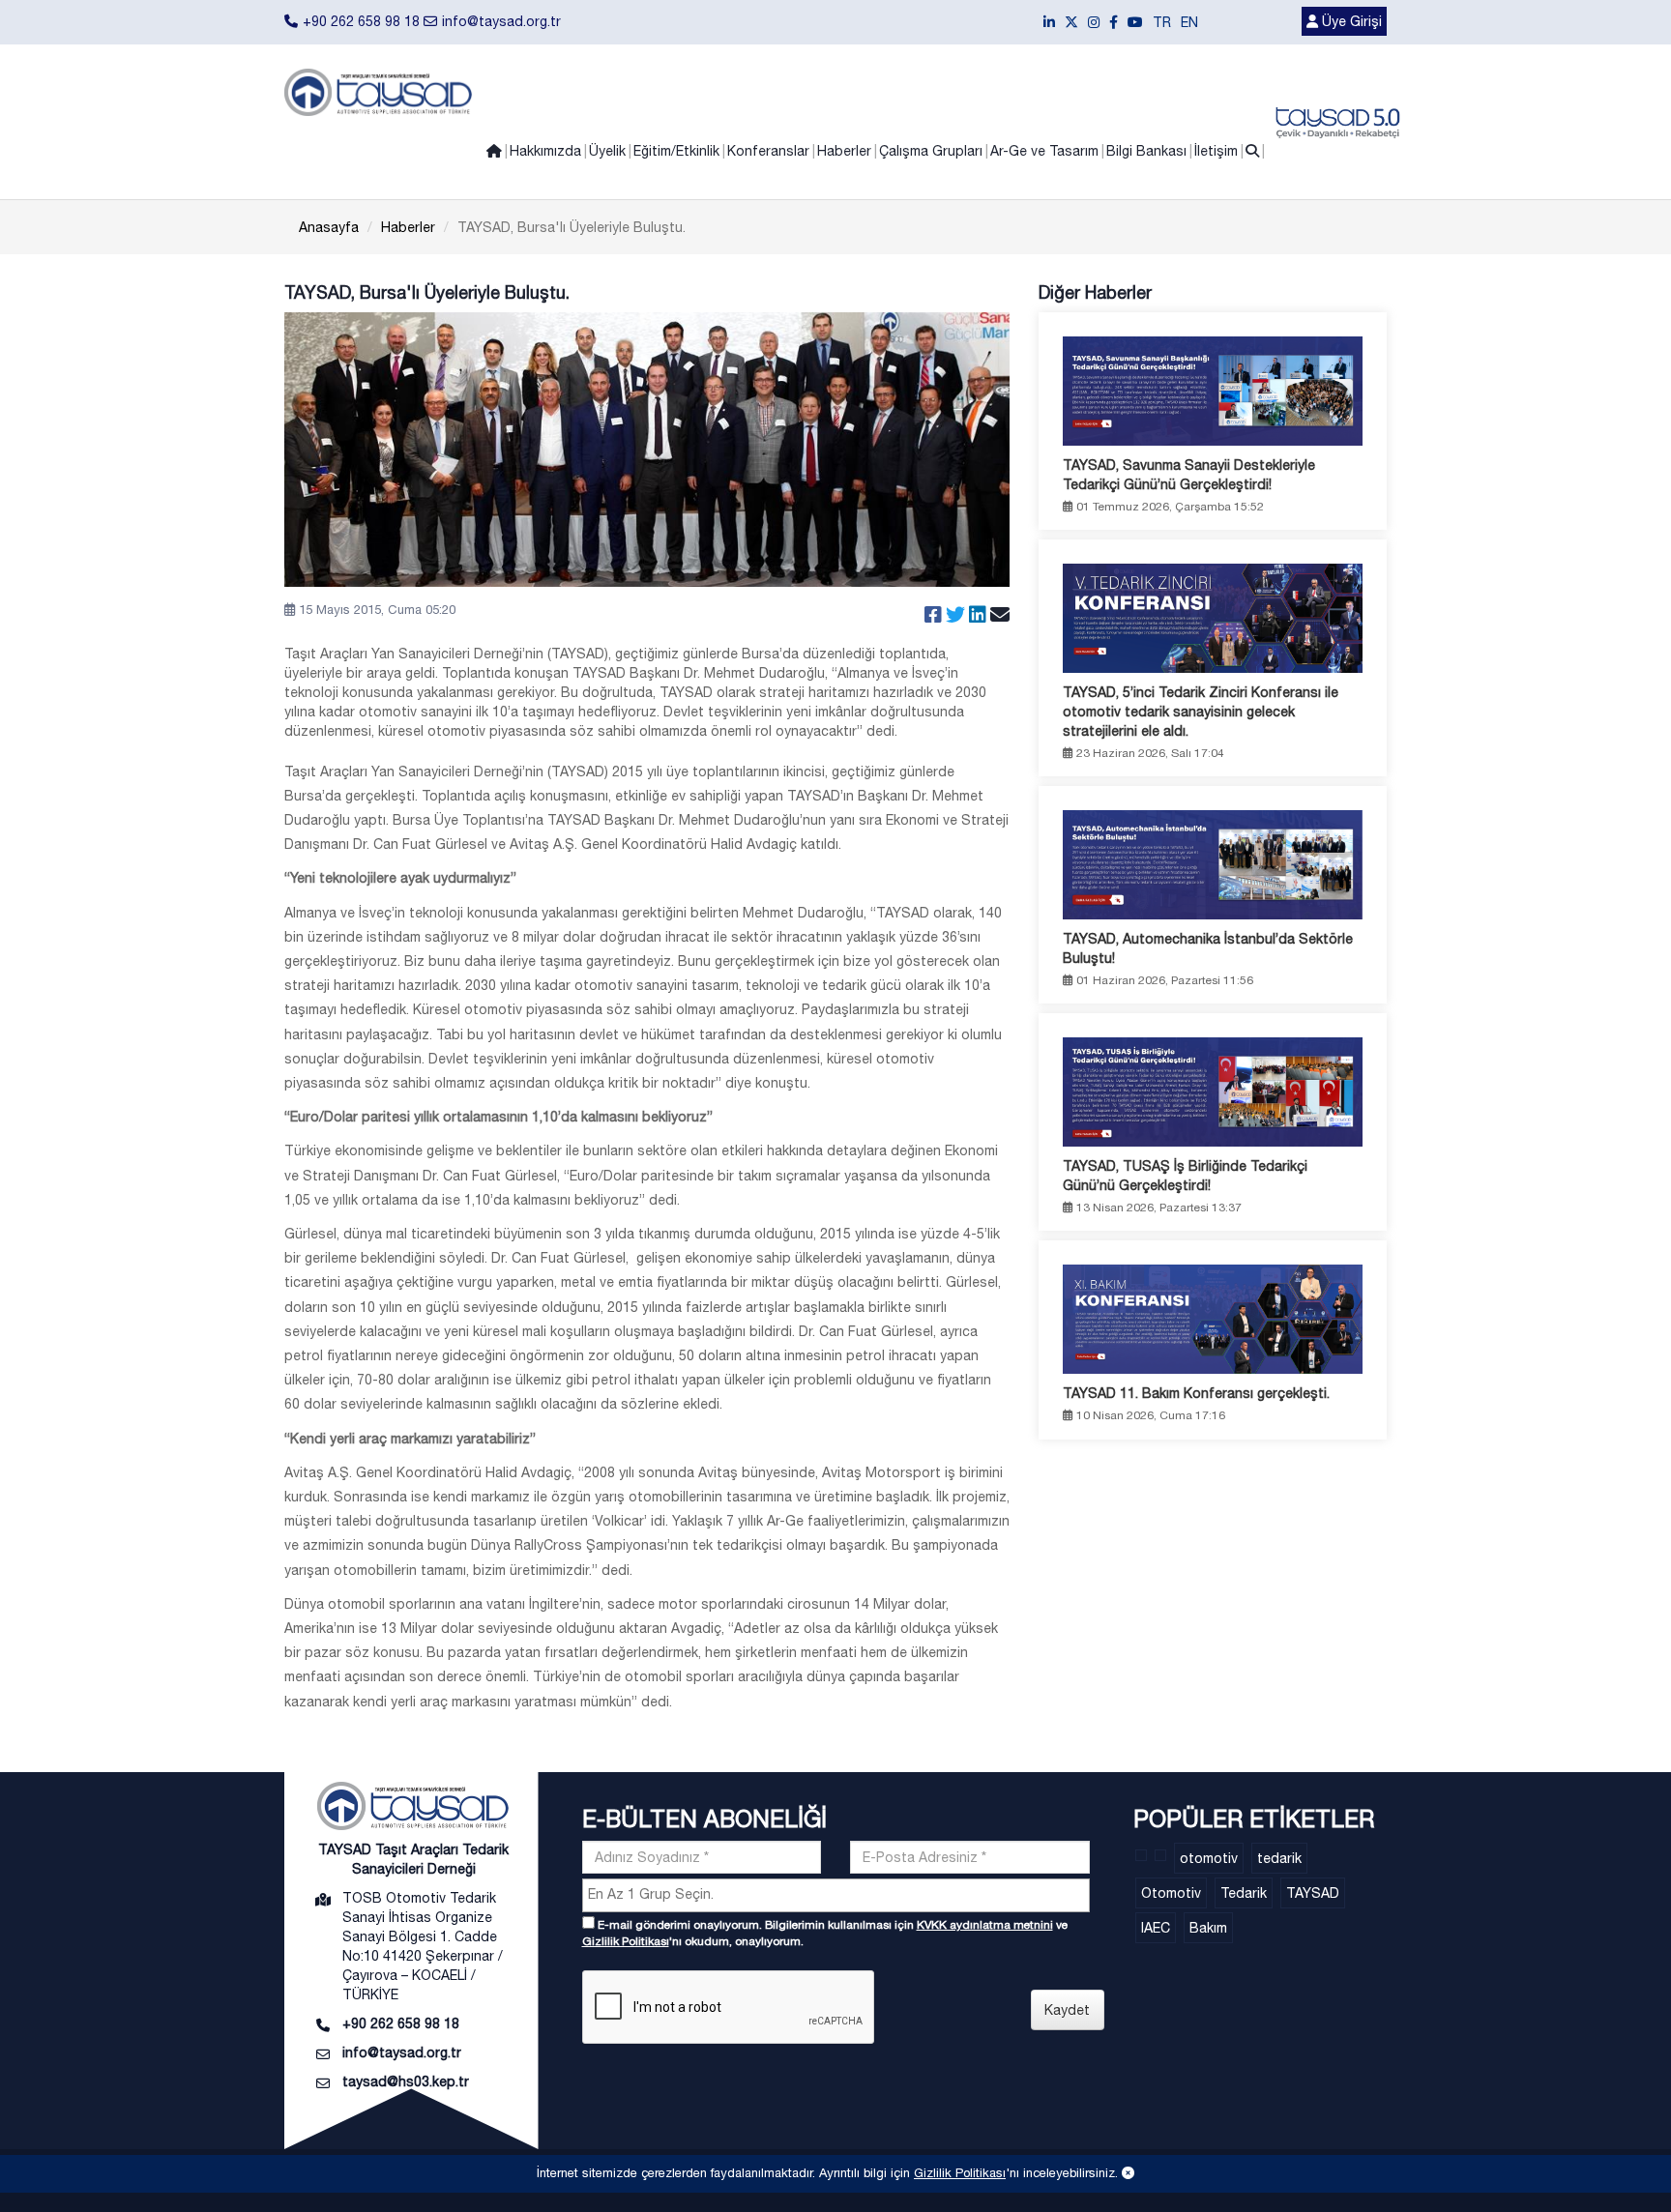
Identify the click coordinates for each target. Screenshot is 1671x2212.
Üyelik (607, 151)
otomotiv (1209, 1858)
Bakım (1208, 1928)
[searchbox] (838, 1894)
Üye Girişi (1350, 21)
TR (1162, 22)
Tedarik (1244, 1893)
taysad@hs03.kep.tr (406, 2081)
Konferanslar (768, 151)
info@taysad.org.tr (501, 21)
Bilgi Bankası (1146, 151)
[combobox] (836, 1895)
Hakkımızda (545, 151)
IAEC (1156, 1928)
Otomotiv (1171, 1893)
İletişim (1216, 151)
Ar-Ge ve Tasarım (1044, 151)
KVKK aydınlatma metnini (985, 1925)
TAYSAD (1313, 1893)
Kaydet (1067, 2010)
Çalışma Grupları (931, 151)
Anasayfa (329, 227)
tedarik (1279, 1858)
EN (1189, 22)
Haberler (844, 151)
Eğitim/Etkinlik (676, 151)
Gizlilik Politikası (626, 1941)
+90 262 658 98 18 (361, 21)
